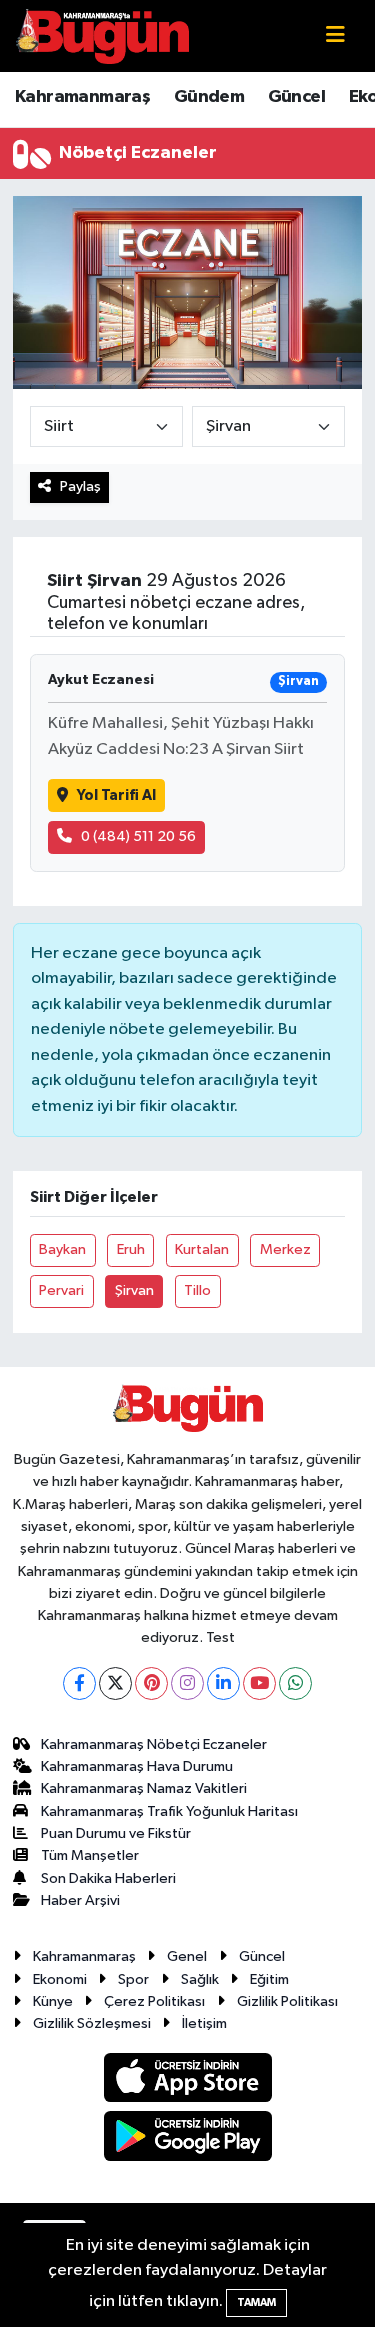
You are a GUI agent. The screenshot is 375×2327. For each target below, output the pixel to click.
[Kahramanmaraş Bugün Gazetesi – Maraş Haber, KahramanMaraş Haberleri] (103, 35)
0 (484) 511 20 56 (138, 836)
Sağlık (200, 1979)
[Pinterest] (151, 1683)
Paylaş (80, 486)
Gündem (209, 97)
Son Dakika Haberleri (108, 1878)
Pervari (61, 1290)
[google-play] (187, 2139)
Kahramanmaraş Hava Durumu (137, 1766)
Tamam (256, 2302)
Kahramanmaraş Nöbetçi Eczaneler (154, 1744)
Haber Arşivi (80, 1900)
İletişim (204, 2023)
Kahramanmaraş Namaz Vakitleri (144, 1788)
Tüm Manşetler (90, 1855)
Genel (187, 1956)
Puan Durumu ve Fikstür (116, 1833)
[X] (115, 1683)
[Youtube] (259, 1683)
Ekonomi (60, 1979)
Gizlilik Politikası (287, 2001)
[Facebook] (79, 1683)
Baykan (62, 1249)
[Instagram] (187, 1683)
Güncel (296, 97)
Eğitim (269, 1979)
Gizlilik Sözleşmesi (92, 2023)
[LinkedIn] (223, 1683)
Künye (53, 2001)
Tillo (197, 1290)
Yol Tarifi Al (116, 795)
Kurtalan (202, 1249)
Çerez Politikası (154, 2001)
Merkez (285, 1249)
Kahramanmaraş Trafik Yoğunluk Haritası (169, 1811)
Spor (133, 1979)
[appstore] (187, 2081)
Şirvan (134, 1290)
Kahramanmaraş (82, 97)
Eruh (131, 1249)
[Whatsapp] (295, 1683)
